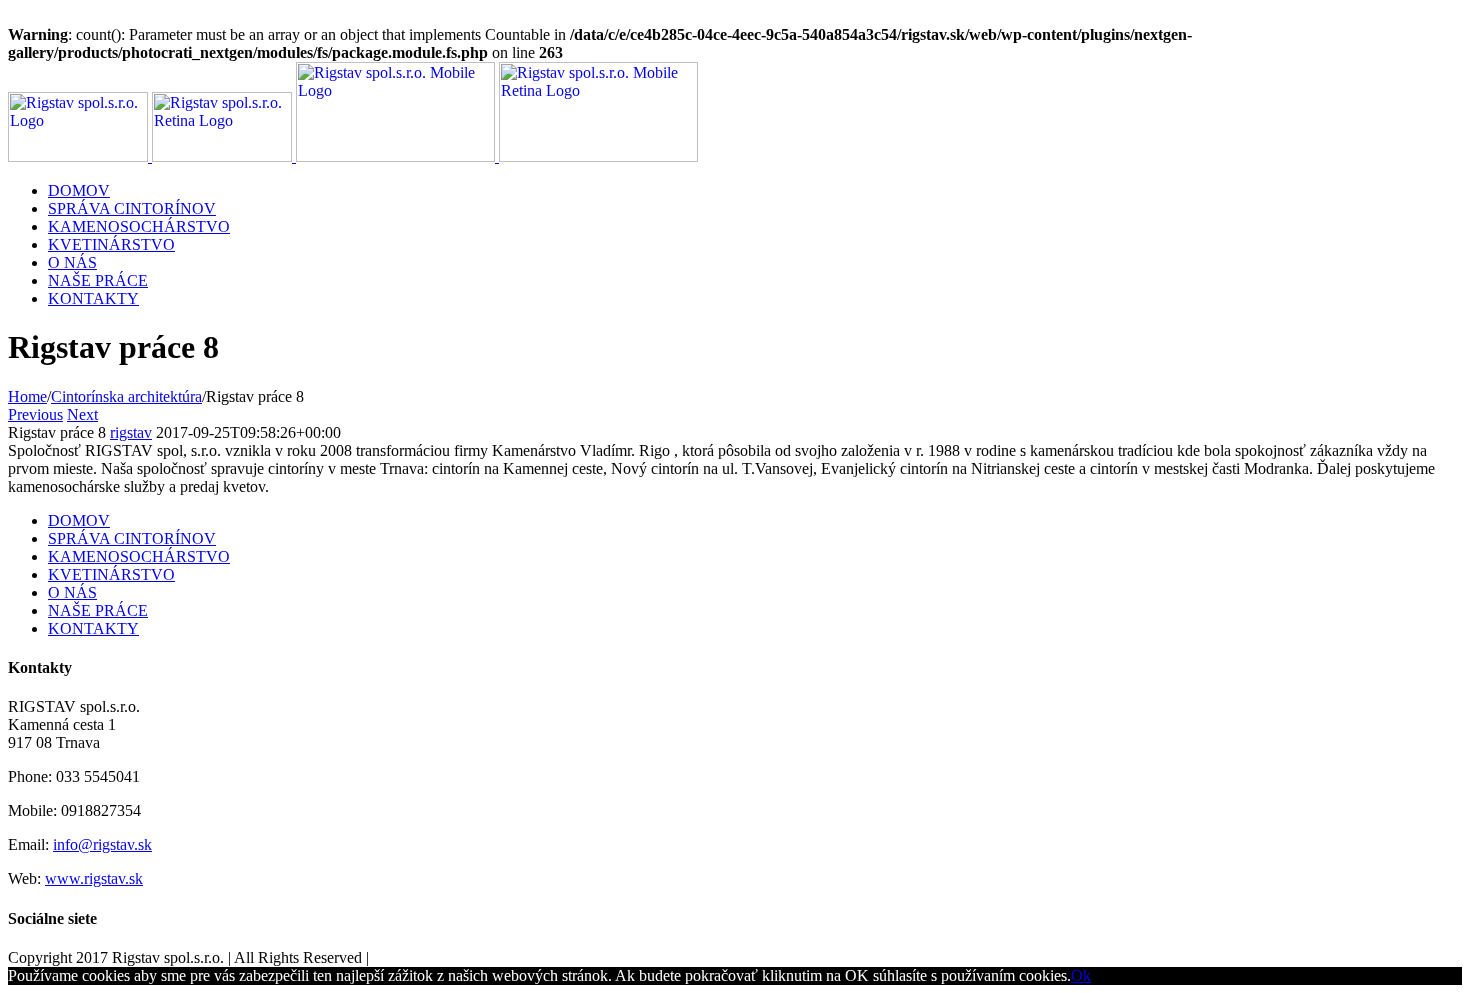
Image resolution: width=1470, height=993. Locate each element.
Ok (1081, 975)
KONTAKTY (93, 628)
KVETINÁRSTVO (111, 574)
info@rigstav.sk (102, 844)
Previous (35, 414)
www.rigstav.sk (94, 878)
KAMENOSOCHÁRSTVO (139, 556)
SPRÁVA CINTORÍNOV (132, 538)
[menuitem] (755, 191)
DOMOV (79, 520)
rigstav (131, 432)
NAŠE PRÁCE (98, 610)
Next (82, 414)
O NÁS (72, 592)
